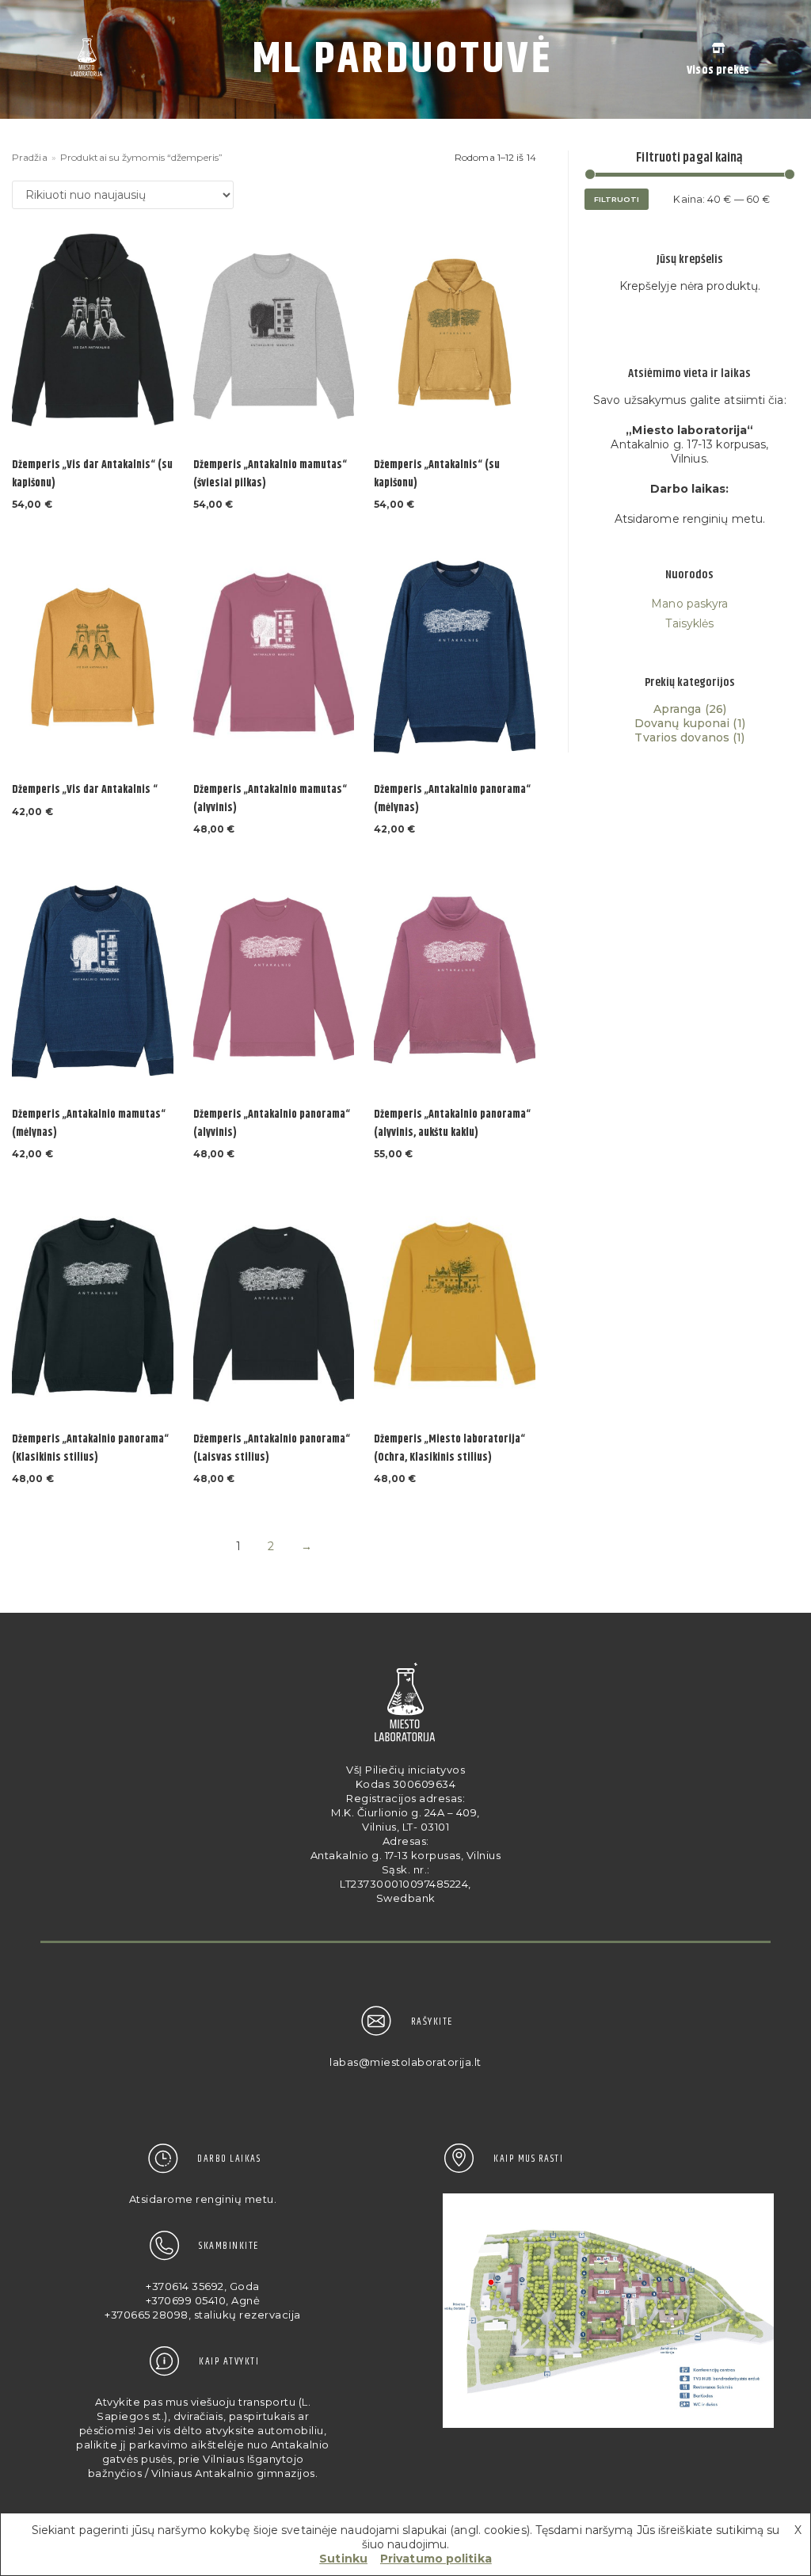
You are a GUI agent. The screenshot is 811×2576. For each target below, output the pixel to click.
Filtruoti (617, 199)
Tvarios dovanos (682, 737)
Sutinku (343, 2559)
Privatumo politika (436, 2559)
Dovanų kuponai (682, 723)
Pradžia (30, 157)
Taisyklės (689, 623)
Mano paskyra (689, 604)
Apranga (678, 709)
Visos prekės (718, 70)
